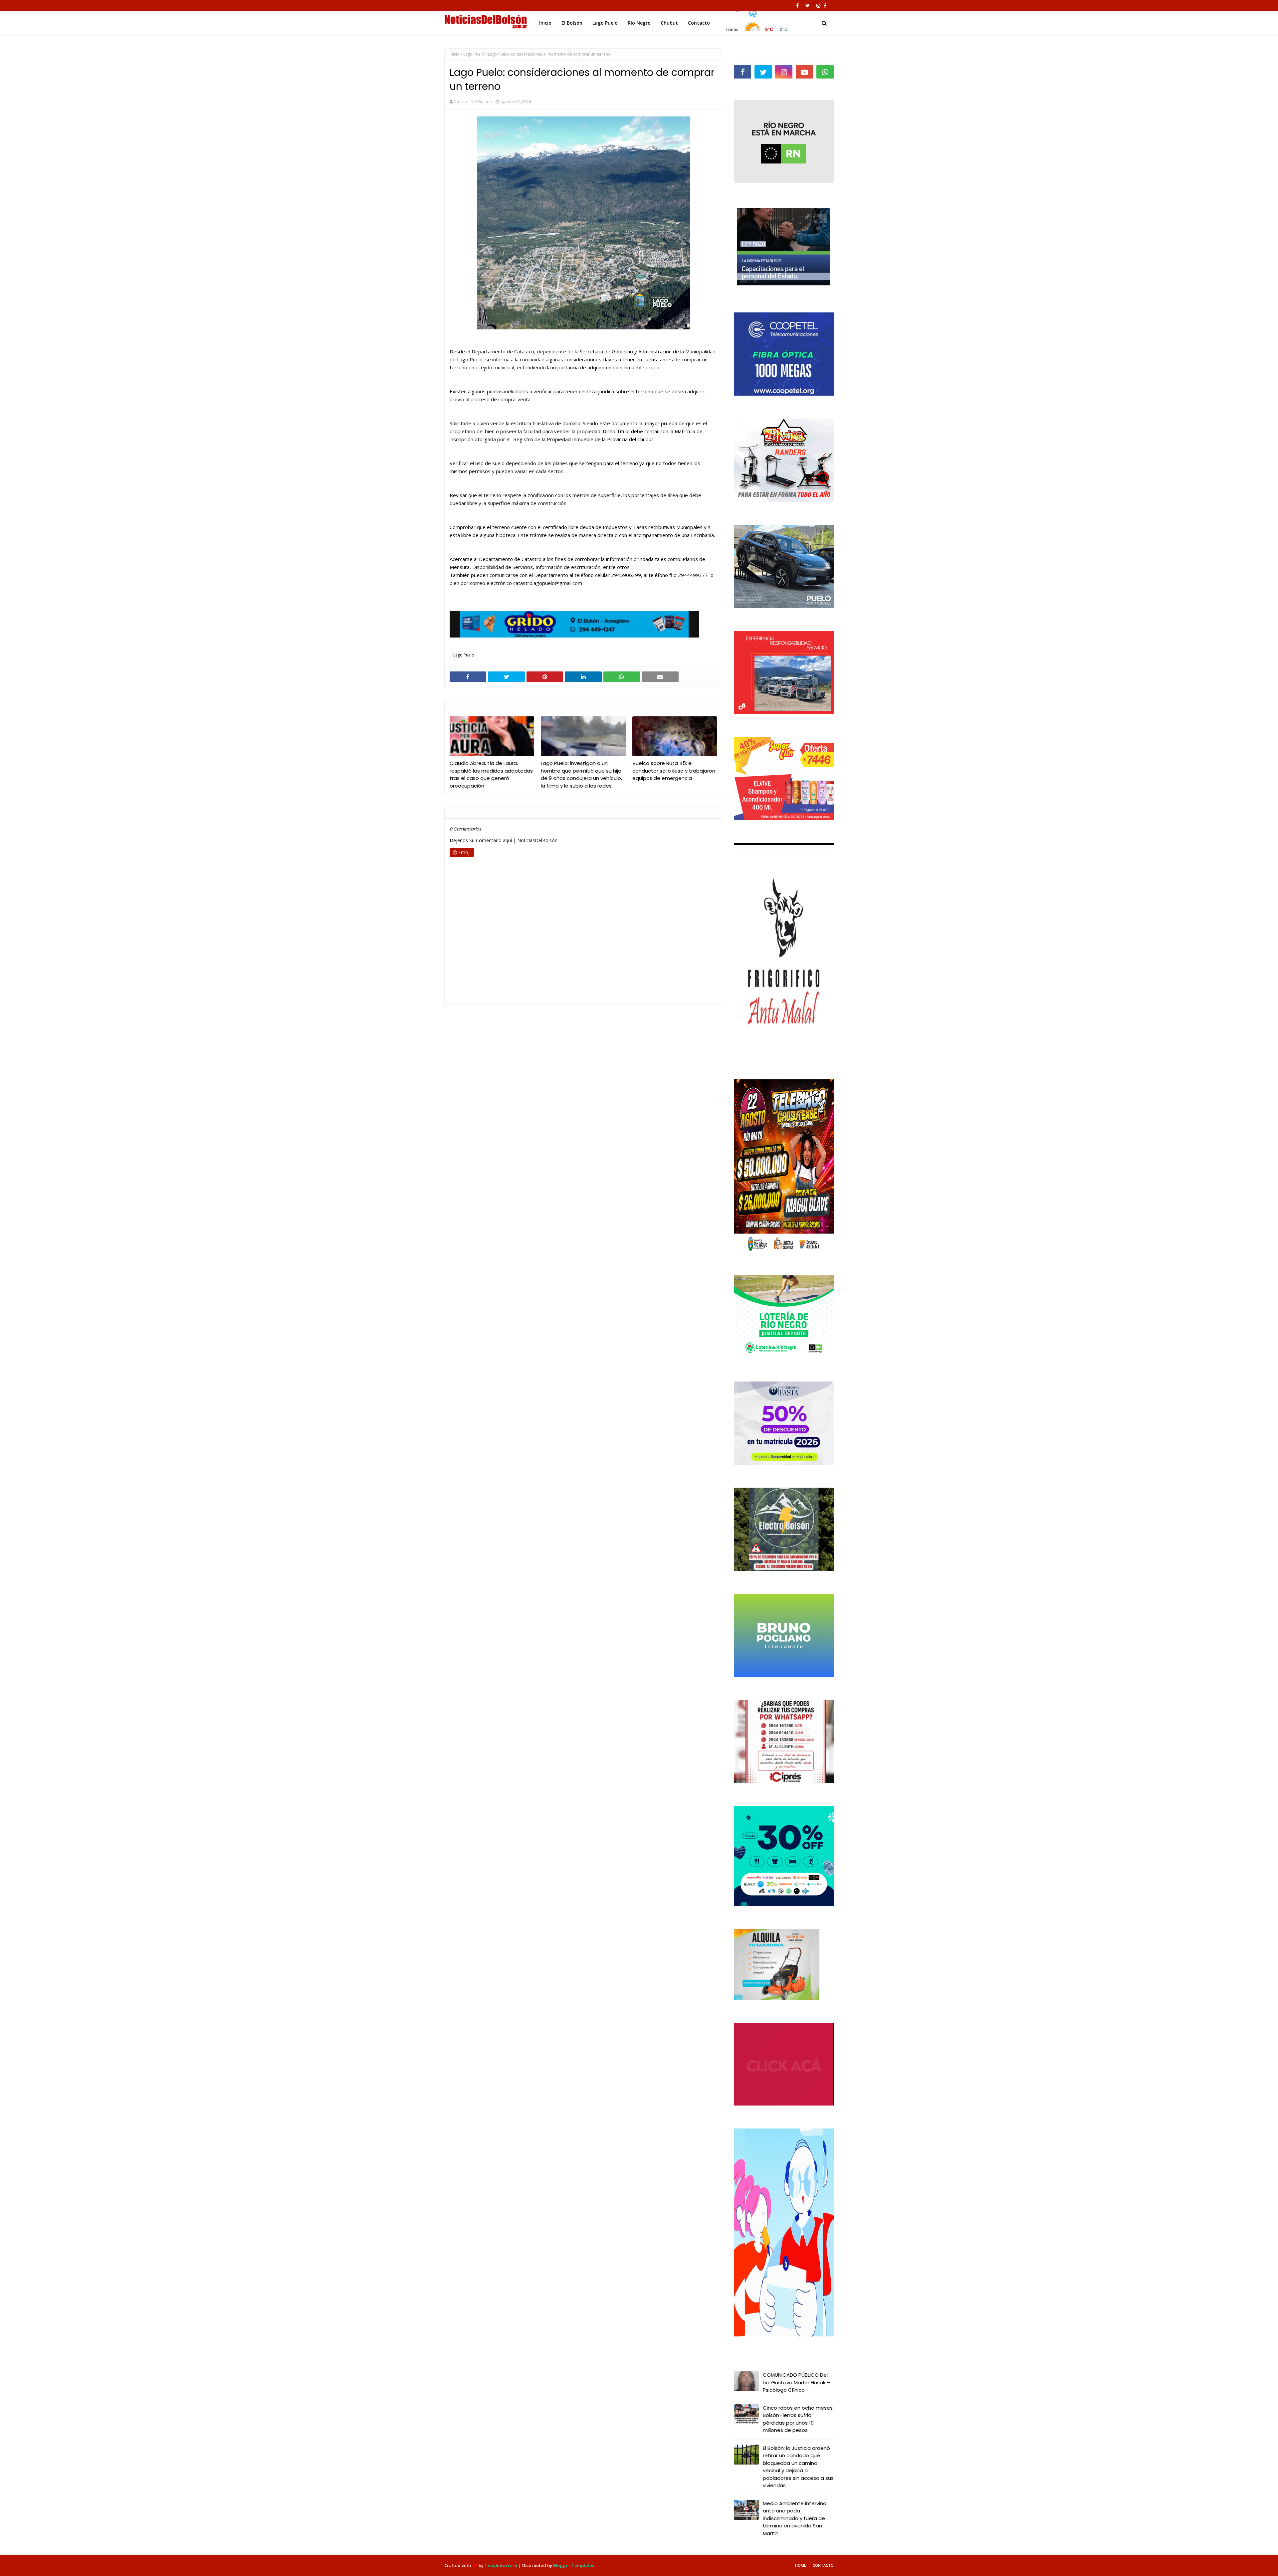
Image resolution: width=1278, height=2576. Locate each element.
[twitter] (808, 6)
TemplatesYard (501, 2565)
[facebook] (797, 6)
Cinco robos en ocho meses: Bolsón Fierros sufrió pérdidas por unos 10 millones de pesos (798, 2419)
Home (801, 2565)
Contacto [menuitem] (699, 23)
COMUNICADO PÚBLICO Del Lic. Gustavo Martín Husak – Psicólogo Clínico (796, 2382)
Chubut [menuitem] (669, 23)
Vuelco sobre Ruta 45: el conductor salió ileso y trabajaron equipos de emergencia (674, 771)
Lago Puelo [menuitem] (605, 23)
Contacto (823, 2565)
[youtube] (804, 72)
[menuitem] (756, 21)
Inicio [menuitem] (545, 23)
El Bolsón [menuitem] (572, 23)
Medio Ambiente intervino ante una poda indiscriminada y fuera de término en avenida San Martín (795, 2518)
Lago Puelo (474, 54)
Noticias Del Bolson (473, 101)
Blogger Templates (574, 2565)
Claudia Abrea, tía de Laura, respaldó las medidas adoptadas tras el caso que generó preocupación (491, 774)
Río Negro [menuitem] (639, 23)
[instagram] (818, 6)
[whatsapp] (825, 72)
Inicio (455, 54)
